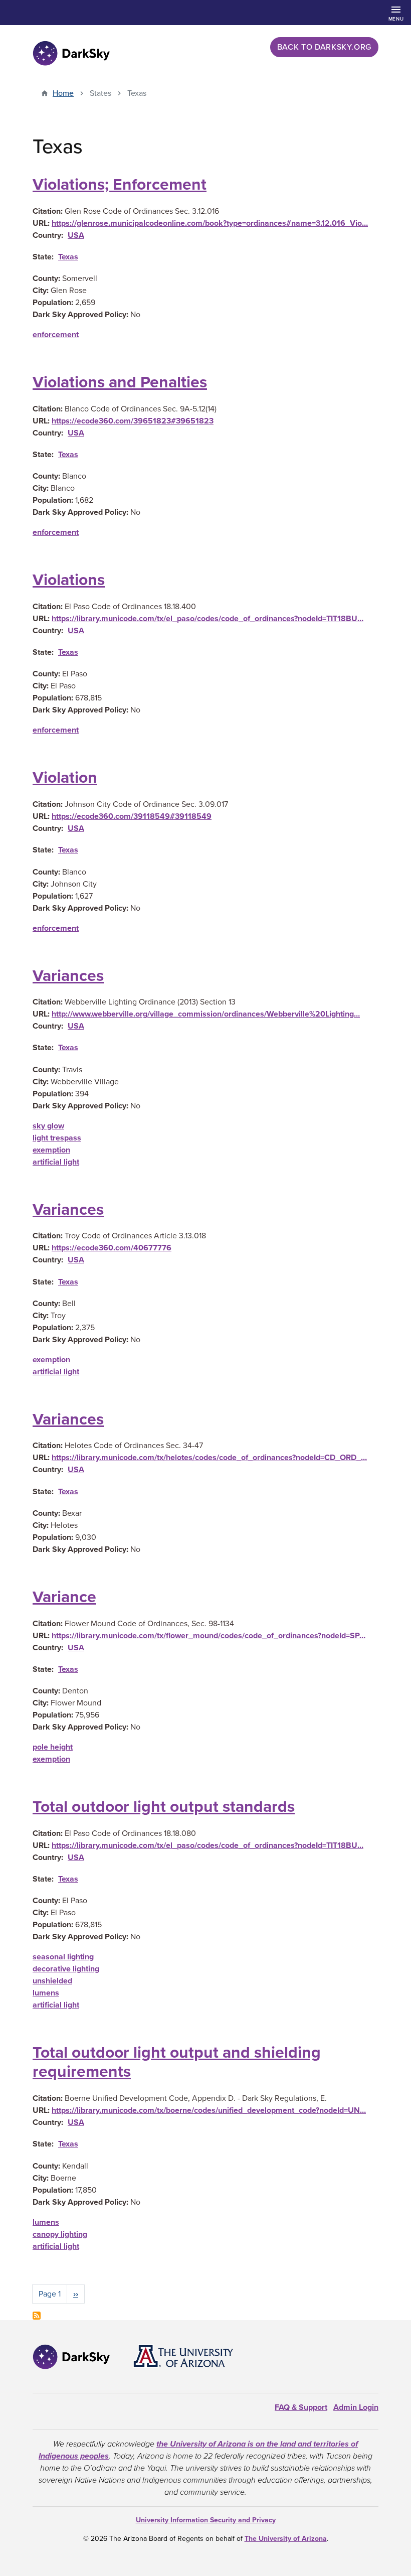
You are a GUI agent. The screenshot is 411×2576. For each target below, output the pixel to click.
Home (63, 93)
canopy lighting (60, 2234)
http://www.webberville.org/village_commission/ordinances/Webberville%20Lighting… (206, 1014)
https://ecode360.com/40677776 (112, 1248)
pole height (53, 1747)
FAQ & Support (301, 2407)
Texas (68, 257)
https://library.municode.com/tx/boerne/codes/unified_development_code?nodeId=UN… (209, 2110)
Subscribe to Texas (37, 2316)
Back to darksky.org (324, 47)
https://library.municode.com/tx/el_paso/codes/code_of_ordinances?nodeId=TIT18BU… (208, 619)
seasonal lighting (63, 1957)
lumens (46, 1993)
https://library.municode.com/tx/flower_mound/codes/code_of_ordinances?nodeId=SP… (209, 1636)
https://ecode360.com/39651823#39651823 (133, 421)
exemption (51, 1150)
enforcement (56, 335)
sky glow (48, 1126)
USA (76, 235)
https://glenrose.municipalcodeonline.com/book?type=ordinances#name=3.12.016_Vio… (210, 223)
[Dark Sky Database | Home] (71, 53)
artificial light (56, 1162)
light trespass (57, 1138)
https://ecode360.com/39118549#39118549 (132, 816)
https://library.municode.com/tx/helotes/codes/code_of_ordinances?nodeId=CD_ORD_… (209, 1458)
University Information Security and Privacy (206, 2520)
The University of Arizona (286, 2539)
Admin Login (356, 2407)
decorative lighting (66, 1969)
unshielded (52, 1981)
